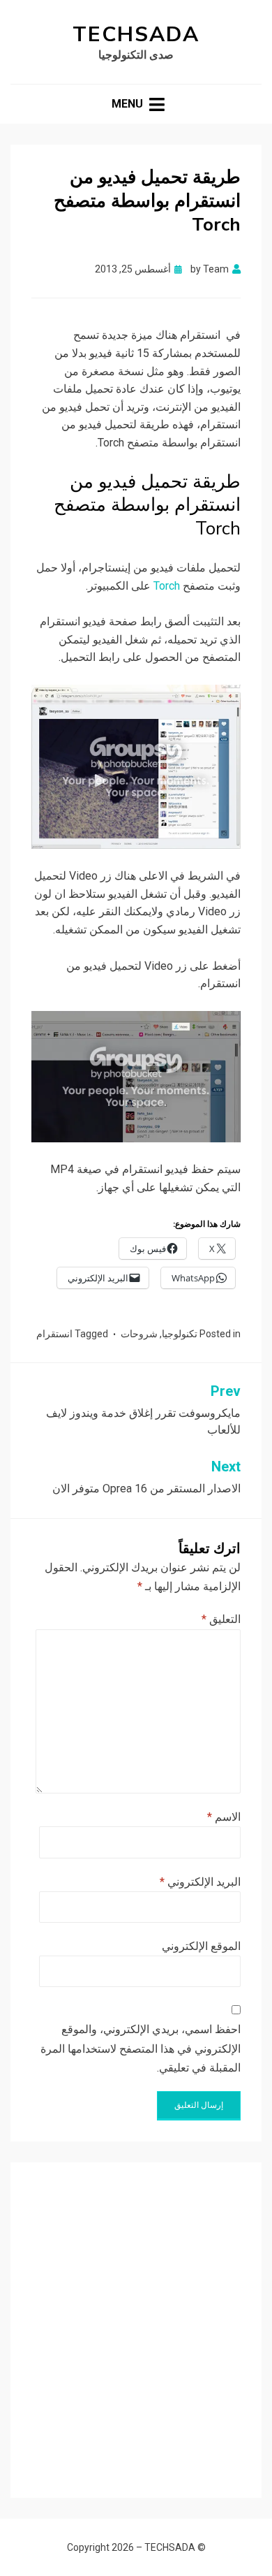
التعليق (221, 1619)
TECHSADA (136, 35)
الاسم (224, 1817)
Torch (167, 586)
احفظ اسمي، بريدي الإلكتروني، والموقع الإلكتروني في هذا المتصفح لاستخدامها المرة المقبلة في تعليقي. (141, 2048)
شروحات (139, 1334)
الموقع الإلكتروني (201, 1946)
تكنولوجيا (180, 1334)
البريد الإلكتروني (200, 1882)
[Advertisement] (136, 2320)
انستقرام (54, 1334)
